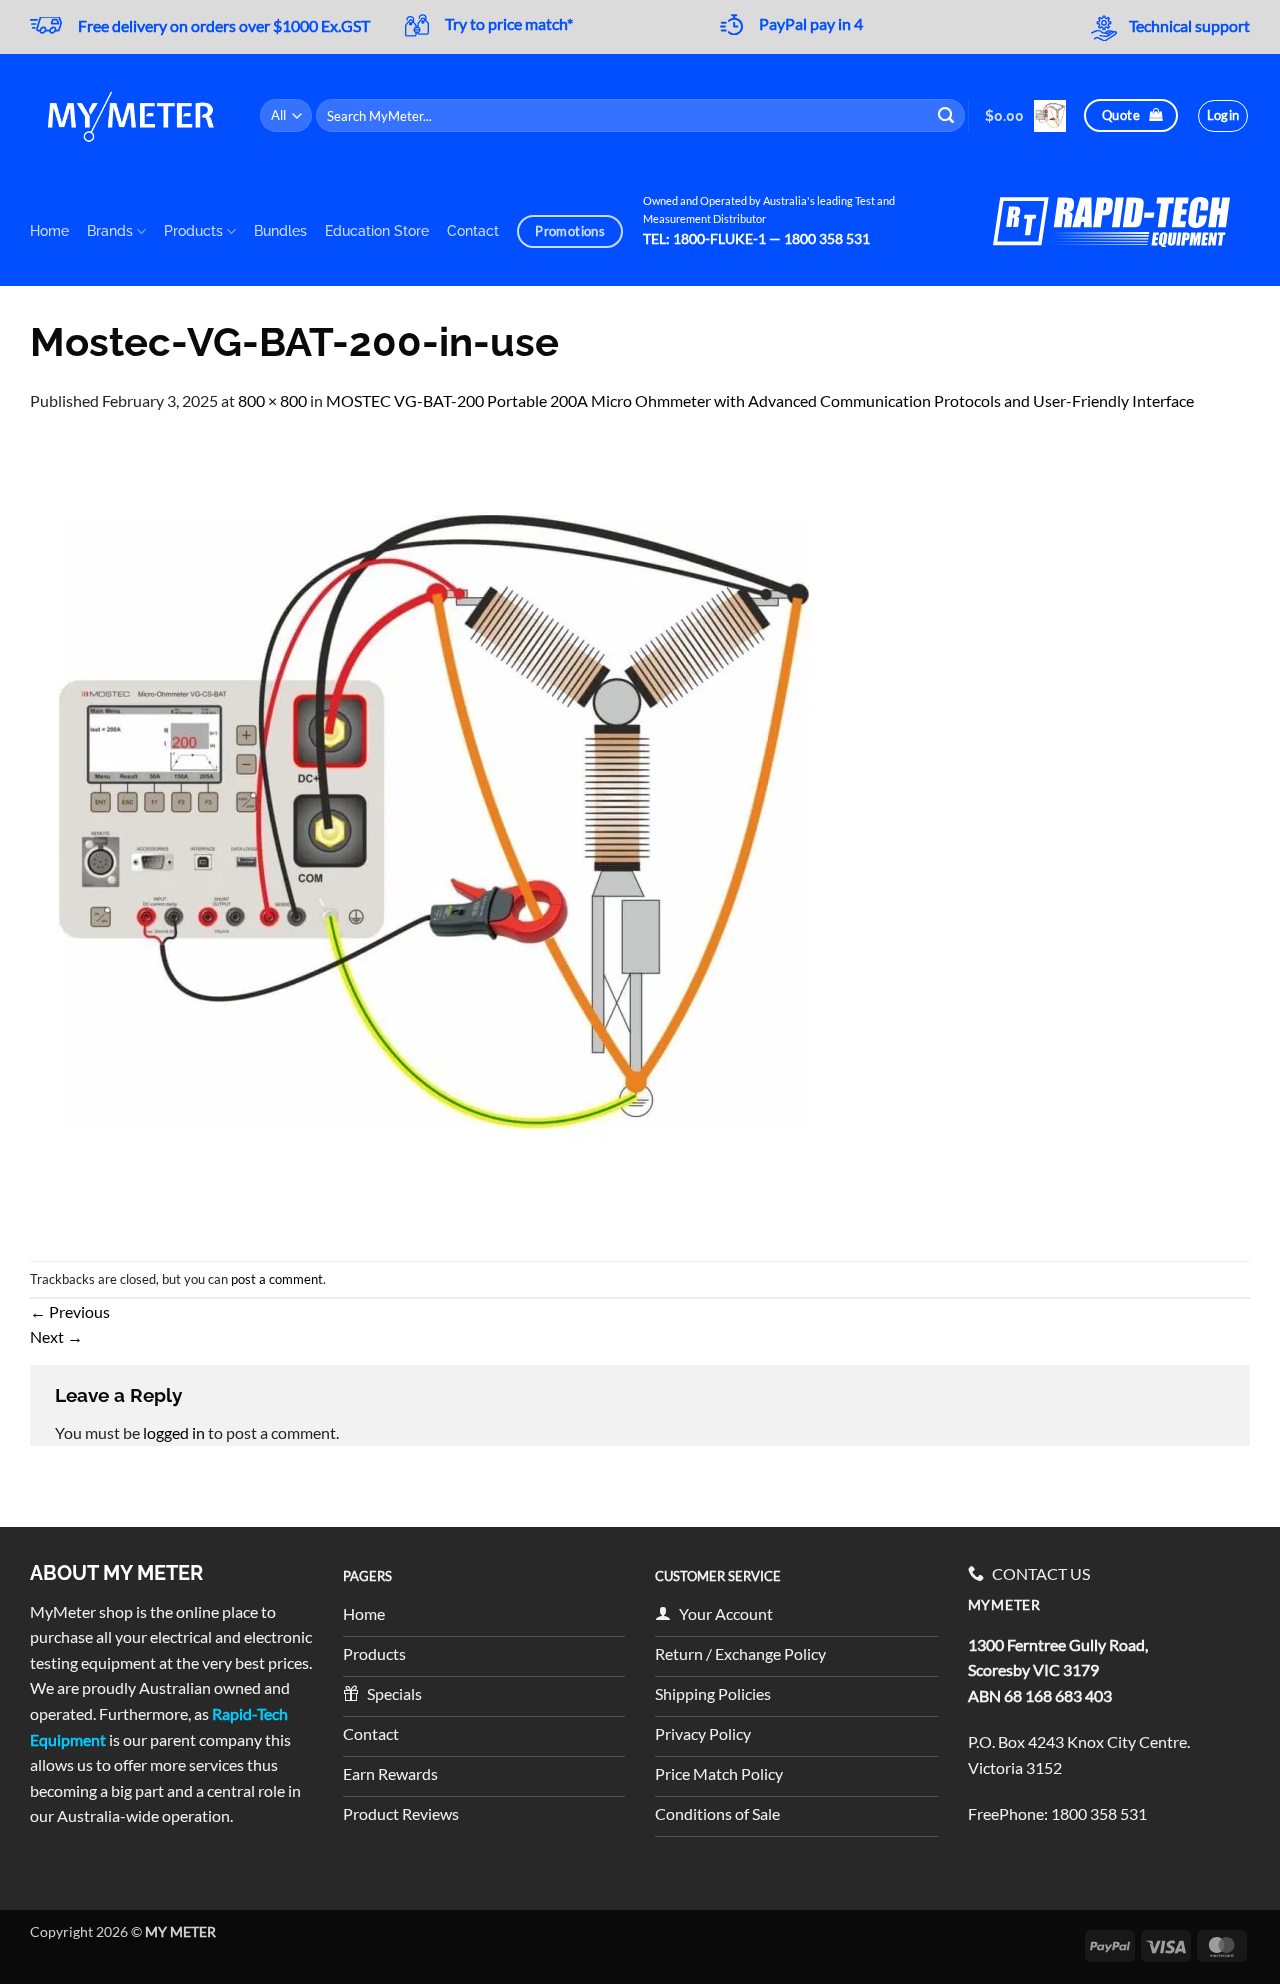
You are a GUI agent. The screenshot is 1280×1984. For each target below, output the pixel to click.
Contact (473, 230)
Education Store (377, 230)
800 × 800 (272, 400)
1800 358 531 (1099, 1813)
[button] (1025, 116)
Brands (110, 230)
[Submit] (947, 116)
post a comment (277, 1279)
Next (56, 1336)
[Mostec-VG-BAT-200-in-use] (430, 834)
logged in (174, 1432)
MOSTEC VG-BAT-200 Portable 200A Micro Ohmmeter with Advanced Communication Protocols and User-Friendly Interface (760, 400)
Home (49, 230)
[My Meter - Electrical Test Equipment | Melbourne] (130, 115)
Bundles (280, 230)
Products (193, 230)
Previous (70, 1311)
